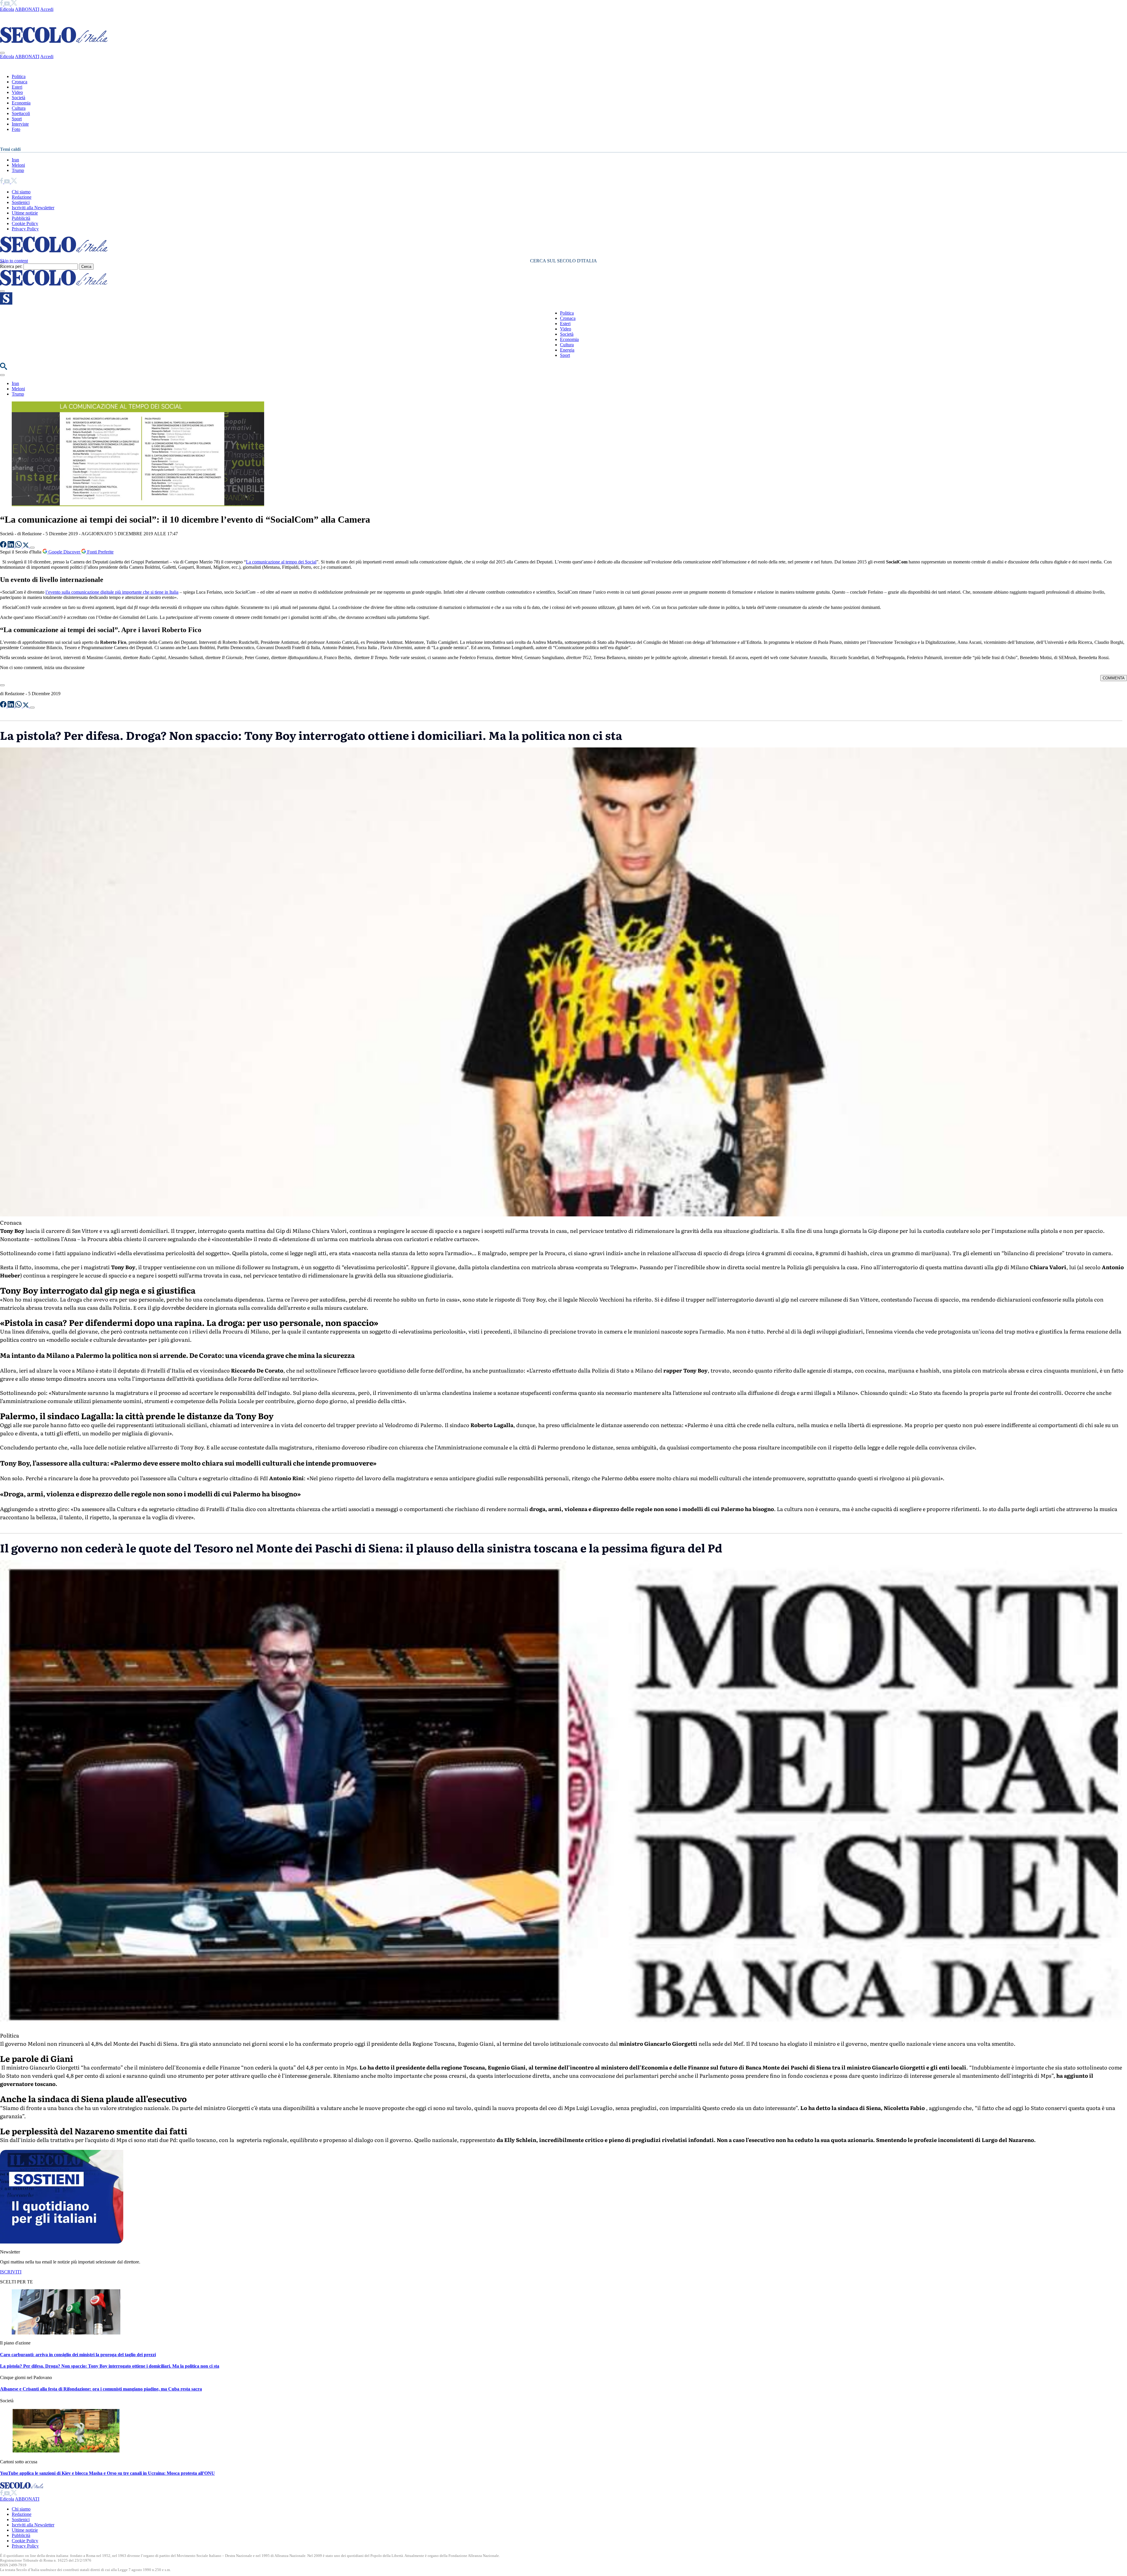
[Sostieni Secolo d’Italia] (62, 2242)
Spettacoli (21, 113)
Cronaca (20, 82)
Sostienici (21, 202)
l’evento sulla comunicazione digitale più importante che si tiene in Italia (112, 592)
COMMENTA (1114, 678)
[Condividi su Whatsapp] (19, 546)
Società (18, 98)
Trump (18, 170)
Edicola (7, 9)
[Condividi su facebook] (4, 546)
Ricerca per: (11, 266)
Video (17, 92)
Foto (16, 129)
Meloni (18, 165)
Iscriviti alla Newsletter (33, 208)
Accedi (47, 9)
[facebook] (2, 4)
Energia (567, 350)
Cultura (19, 108)
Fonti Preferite (100, 552)
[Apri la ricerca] (4, 368)
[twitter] (14, 4)
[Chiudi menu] (2, 53)
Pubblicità (21, 218)
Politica (19, 76)
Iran (15, 160)
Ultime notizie (25, 213)
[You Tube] (7, 4)
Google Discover (64, 552)
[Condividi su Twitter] (26, 546)
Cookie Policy (25, 223)
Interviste (20, 124)
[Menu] (2, 291)
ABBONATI (27, 9)
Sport (17, 119)
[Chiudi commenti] (2, 685)
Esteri (17, 87)
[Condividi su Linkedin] (11, 546)
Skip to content (14, 261)
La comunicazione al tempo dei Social (281, 562)
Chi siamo (21, 192)
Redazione (22, 197)
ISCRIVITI (11, 2272)
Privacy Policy (25, 229)
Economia (21, 103)
